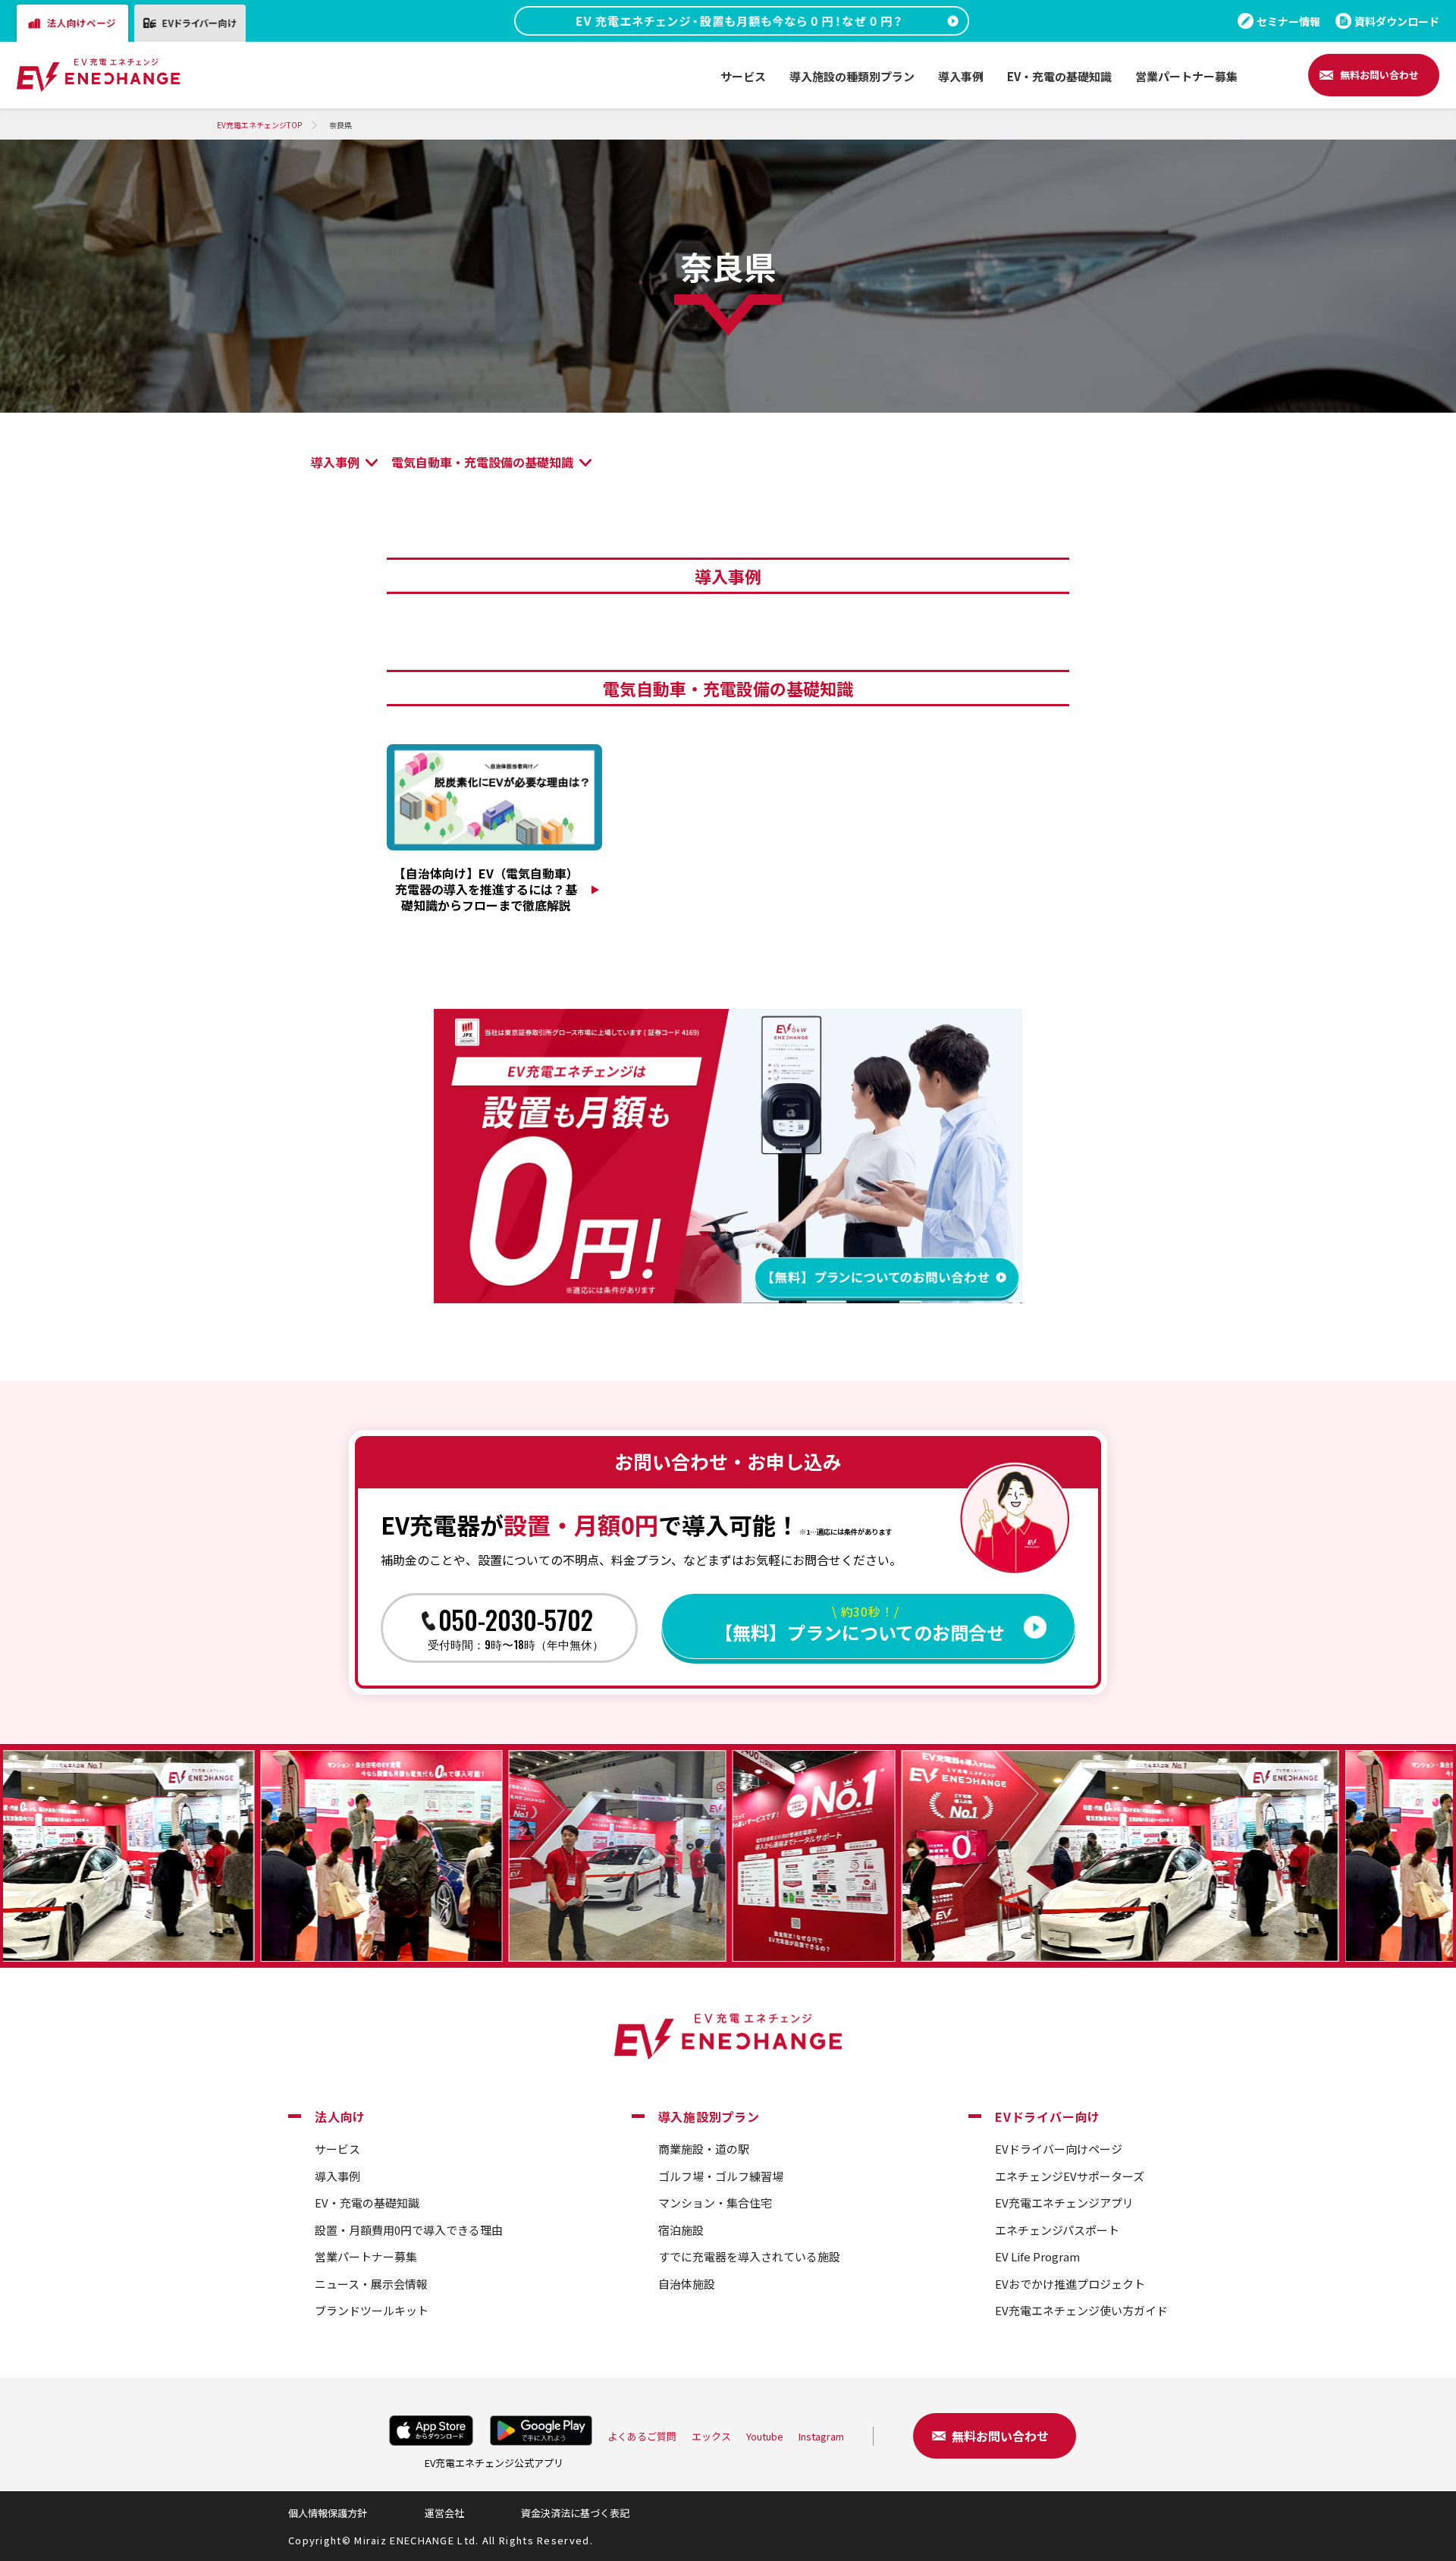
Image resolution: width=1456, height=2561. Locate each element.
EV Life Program (1037, 2256)
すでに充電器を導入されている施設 (749, 2256)
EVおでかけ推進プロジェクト (1070, 2284)
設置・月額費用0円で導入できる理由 (409, 2230)
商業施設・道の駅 (704, 2149)
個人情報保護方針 (328, 2513)
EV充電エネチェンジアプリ (1064, 2203)
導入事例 (335, 462)
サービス (337, 2149)
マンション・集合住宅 (715, 2203)
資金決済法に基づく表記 (575, 2513)
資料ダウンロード (1397, 21)
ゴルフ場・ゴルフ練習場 (721, 2176)
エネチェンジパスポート (1057, 2230)
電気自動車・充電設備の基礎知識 (482, 462)
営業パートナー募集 (366, 2256)
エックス (711, 2436)
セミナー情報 (1288, 21)
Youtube (765, 2436)
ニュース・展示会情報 (371, 2284)
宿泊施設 (681, 2230)
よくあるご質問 (642, 2436)
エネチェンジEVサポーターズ (1070, 2176)
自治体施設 (687, 2284)
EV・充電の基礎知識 (367, 2203)
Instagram (821, 2436)
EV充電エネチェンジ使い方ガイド (1081, 2310)
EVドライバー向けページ (1059, 2149)
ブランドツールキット (372, 2310)
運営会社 (444, 2513)
